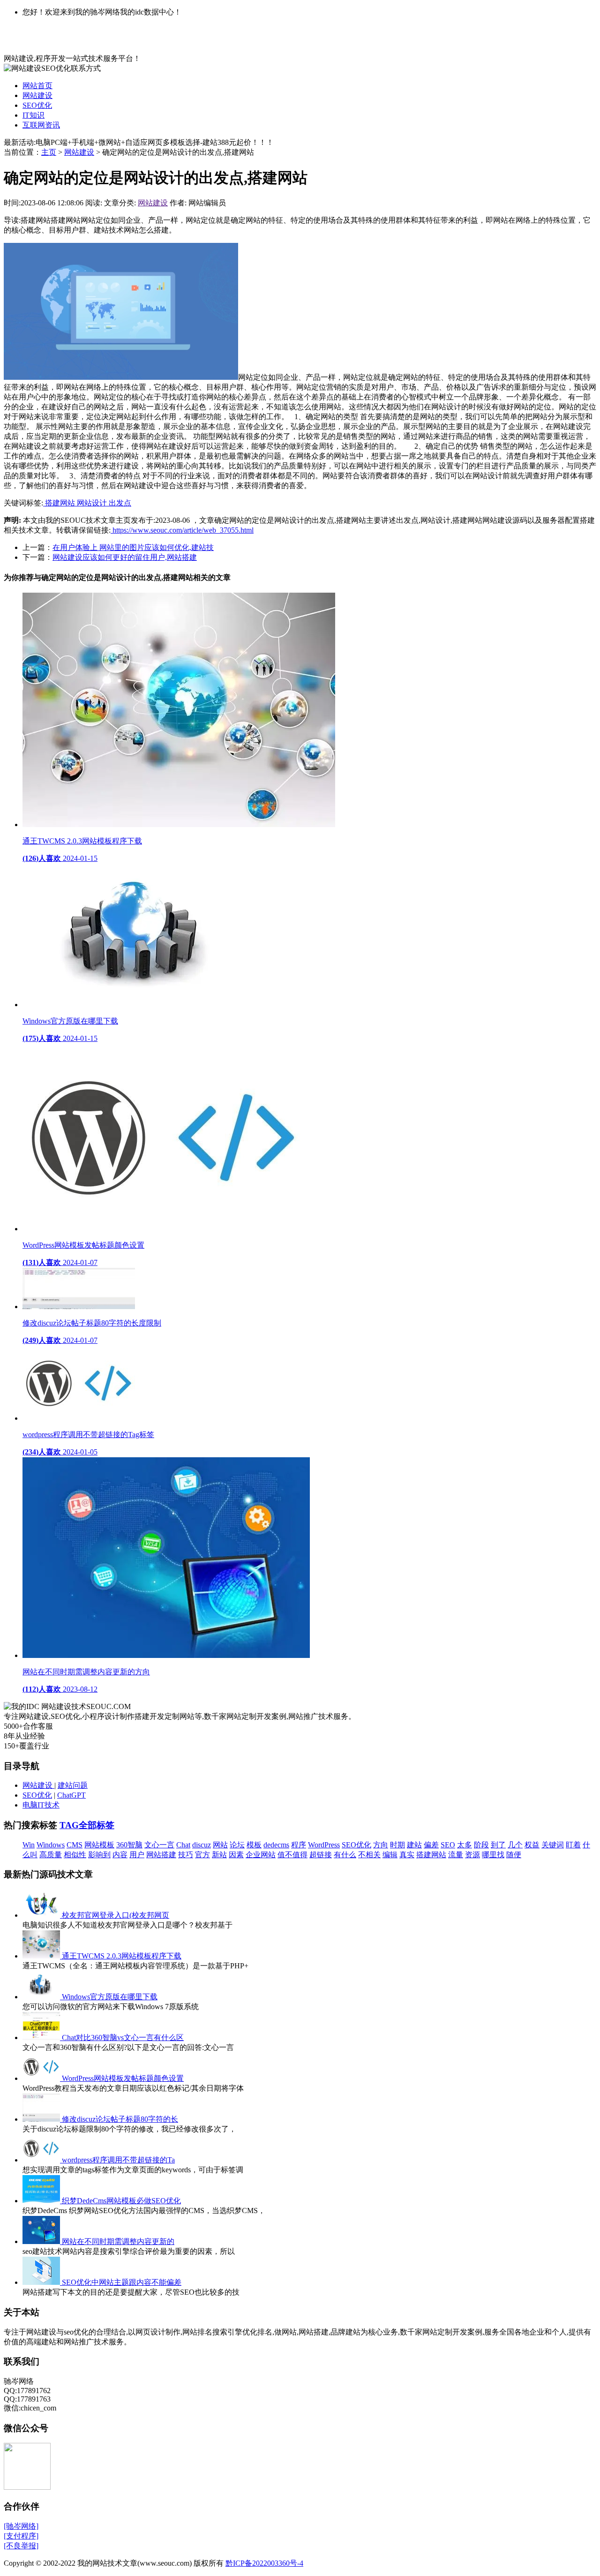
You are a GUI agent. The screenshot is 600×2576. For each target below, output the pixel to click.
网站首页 (37, 86)
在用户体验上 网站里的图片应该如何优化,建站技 (133, 547)
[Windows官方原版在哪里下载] (42, 1997)
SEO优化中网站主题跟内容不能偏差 (122, 2282)
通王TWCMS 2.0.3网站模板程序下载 (122, 1956)
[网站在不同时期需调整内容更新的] (42, 2241)
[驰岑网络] (21, 2526)
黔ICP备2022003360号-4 (264, 2563)
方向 (381, 1845)
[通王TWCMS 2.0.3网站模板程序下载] (42, 1956)
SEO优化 (37, 105)
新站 (219, 1855)
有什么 (345, 1855)
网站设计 (93, 503)
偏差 (431, 1845)
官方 (202, 1855)
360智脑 (129, 1845)
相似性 (75, 1855)
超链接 (321, 1855)
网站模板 (99, 1845)
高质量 (51, 1855)
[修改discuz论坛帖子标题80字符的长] (42, 2119)
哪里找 (493, 1855)
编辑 (390, 1855)
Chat (183, 1845)
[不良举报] (21, 2546)
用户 (137, 1855)
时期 (397, 1845)
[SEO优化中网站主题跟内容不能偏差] (42, 2282)
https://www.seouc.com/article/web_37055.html (182, 530)
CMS (75, 1845)
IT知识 (34, 115)
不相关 (369, 1855)
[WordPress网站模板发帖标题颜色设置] (42, 2078)
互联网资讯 (41, 125)
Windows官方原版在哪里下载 (110, 1997)
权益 (532, 1845)
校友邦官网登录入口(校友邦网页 (116, 1915)
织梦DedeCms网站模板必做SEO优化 (121, 2201)
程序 (299, 1845)
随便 (514, 1855)
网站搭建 (161, 1855)
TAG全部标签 (87, 1825)
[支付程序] (21, 2536)
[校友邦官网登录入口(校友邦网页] (42, 1915)
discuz (202, 1845)
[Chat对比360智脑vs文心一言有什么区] (42, 2037)
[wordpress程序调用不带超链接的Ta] (42, 2160)
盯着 (573, 1845)
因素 (236, 1855)
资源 (472, 1855)
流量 (456, 1855)
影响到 (99, 1855)
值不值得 (292, 1855)
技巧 (186, 1855)
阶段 (481, 1845)
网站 (220, 1845)
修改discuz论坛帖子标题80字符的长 (120, 2119)
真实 (407, 1855)
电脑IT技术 (41, 1805)
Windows (51, 1845)
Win (29, 1845)
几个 (515, 1845)
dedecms (276, 1845)
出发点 (120, 503)
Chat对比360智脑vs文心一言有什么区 (123, 2037)
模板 (254, 1845)
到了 (498, 1845)
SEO (448, 1845)
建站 (414, 1845)
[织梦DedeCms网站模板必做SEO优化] (42, 2201)
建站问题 (73, 1785)
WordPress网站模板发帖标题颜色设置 (123, 2078)
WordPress (324, 1845)
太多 (465, 1845)
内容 (120, 1855)
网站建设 (37, 95)
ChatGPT (71, 1795)
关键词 (553, 1845)
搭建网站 (60, 503)
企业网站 (261, 1855)
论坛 (237, 1845)
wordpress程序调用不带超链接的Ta (118, 2160)
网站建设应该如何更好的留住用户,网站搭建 (125, 557)
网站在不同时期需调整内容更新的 (118, 2241)
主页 (49, 152)
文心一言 (159, 1845)
